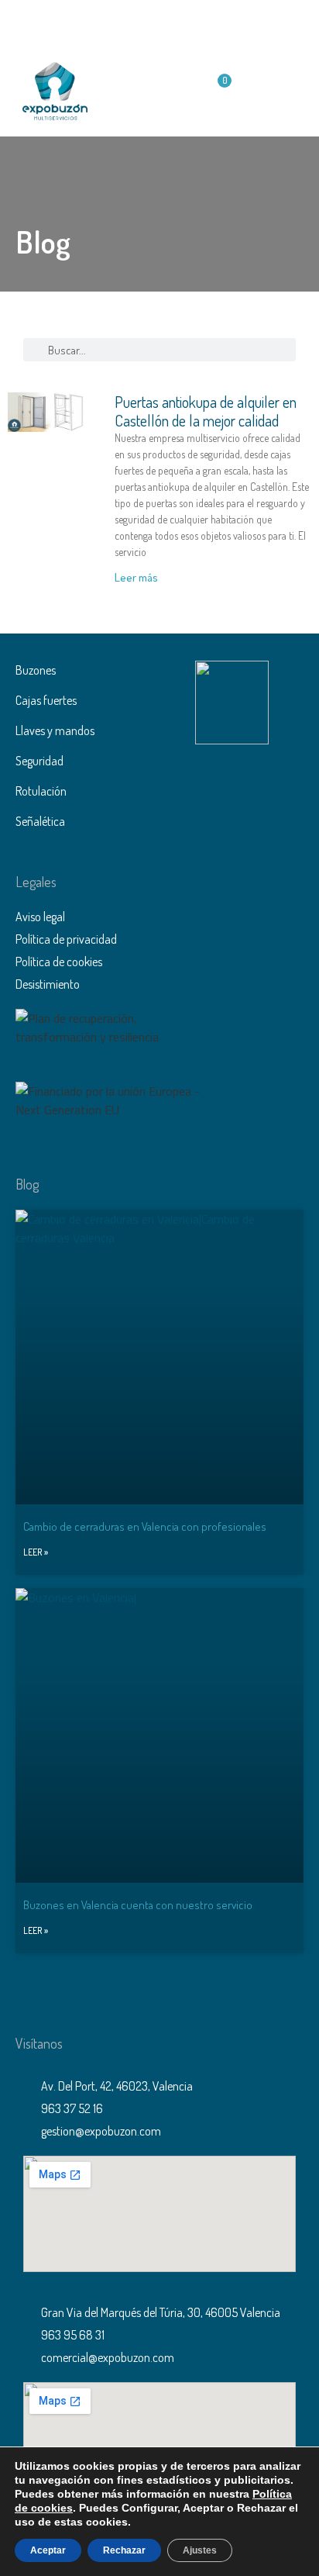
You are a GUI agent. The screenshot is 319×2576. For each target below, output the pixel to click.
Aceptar (48, 2550)
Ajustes (200, 2550)
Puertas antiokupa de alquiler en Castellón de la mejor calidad (206, 411)
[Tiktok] (212, 23)
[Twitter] (142, 23)
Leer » (36, 1552)
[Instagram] (177, 23)
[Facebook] (108, 23)
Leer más (136, 577)
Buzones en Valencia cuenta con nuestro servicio (138, 1905)
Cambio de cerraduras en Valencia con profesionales (145, 1526)
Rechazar (124, 2550)
